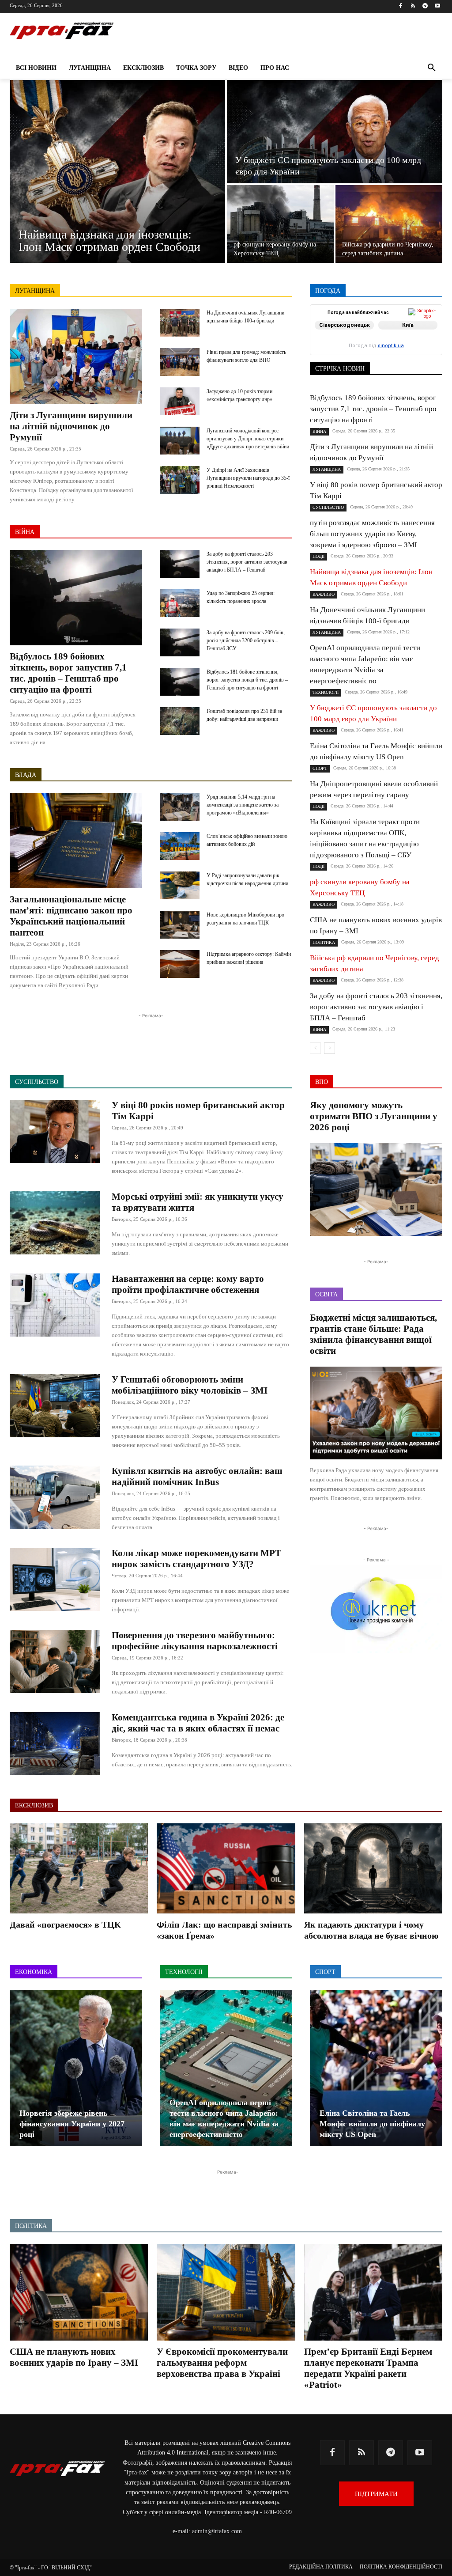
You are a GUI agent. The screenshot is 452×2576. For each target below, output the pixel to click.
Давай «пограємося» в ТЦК (65, 1924)
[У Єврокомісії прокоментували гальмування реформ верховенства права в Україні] (226, 2292)
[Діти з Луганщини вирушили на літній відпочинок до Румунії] (76, 356)
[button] (432, 68)
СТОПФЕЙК (373, 349)
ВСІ (331, 324)
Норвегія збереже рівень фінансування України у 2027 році (72, 2124)
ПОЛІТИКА (428, 343)
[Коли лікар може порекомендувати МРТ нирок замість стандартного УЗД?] (55, 1579)
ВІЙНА (25, 532)
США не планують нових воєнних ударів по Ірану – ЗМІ (74, 2357)
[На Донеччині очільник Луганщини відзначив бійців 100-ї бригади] (180, 323)
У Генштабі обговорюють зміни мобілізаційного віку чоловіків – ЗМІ (190, 1385)
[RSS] (413, 6)
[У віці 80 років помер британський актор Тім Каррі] (55, 1131)
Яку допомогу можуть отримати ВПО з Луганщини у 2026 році (374, 1116)
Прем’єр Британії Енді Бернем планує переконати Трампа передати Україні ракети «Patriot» (368, 2368)
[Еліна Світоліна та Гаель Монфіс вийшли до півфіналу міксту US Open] (376, 2068)
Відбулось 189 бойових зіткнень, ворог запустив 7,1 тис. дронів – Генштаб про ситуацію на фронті (68, 673)
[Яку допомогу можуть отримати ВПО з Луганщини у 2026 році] (376, 1190)
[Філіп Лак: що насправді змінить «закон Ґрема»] (226, 1868)
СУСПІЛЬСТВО (422, 349)
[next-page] (330, 1048)
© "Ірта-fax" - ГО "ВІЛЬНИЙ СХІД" (51, 2568)
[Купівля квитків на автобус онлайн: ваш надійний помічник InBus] (55, 1497)
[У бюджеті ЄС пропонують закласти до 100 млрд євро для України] (335, 132)
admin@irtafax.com (217, 2531)
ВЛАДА (26, 775)
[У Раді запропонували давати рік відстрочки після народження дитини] (180, 885)
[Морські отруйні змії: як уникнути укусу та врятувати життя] (55, 1223)
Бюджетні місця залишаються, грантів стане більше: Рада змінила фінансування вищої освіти (373, 1334)
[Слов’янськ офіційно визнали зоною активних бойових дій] (180, 846)
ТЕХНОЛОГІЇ (378, 355)
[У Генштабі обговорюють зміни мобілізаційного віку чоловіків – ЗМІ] (55, 1406)
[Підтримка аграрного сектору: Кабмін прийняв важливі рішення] (180, 964)
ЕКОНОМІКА (376, 331)
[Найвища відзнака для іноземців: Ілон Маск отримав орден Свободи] (117, 171)
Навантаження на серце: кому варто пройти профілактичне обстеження (188, 1284)
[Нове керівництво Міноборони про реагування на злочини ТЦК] (180, 925)
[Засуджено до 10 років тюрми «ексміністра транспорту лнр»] (180, 401)
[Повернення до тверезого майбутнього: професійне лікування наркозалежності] (55, 1661)
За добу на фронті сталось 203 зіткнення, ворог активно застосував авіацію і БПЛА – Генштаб (247, 562)
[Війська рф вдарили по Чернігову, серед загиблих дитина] (389, 224)
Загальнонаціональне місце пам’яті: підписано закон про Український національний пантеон (71, 916)
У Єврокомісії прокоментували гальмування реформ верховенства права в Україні (222, 2363)
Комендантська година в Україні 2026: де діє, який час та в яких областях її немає (198, 1723)
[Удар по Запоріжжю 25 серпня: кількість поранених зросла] (180, 603)
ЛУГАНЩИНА (35, 291)
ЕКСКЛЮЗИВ (424, 331)
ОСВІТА (362, 343)
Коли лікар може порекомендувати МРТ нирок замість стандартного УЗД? (196, 1559)
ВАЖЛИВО (364, 324)
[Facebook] (401, 6)
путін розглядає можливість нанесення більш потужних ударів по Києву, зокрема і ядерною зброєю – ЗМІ (372, 534)
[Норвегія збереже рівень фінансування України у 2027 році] (76, 2068)
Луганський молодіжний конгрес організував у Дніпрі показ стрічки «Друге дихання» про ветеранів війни (248, 439)
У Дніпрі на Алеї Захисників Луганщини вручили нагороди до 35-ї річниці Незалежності (248, 478)
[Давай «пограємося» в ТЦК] (79, 1868)
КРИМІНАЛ (377, 337)
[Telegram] (425, 6)
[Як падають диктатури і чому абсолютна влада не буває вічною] (373, 1868)
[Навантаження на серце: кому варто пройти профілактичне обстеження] (55, 1305)
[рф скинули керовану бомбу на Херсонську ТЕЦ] (280, 224)
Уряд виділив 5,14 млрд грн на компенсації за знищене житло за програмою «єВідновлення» (243, 805)
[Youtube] (437, 6)
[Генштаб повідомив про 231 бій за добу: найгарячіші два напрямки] (180, 721)
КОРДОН (338, 337)
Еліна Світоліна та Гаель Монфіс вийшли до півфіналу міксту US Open (372, 2124)
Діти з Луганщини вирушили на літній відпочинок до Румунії (71, 426)
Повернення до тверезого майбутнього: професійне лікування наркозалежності (195, 1641)
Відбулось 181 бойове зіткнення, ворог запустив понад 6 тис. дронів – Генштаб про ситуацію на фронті (247, 680)
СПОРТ (335, 349)
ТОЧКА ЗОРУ (425, 355)
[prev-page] (315, 1048)
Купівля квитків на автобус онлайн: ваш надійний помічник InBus (197, 1476)
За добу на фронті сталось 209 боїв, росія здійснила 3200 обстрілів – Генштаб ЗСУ (246, 640)
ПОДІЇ (393, 343)
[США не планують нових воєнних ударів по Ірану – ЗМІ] (79, 2292)
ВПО (339, 331)
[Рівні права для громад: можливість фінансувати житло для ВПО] (180, 362)
